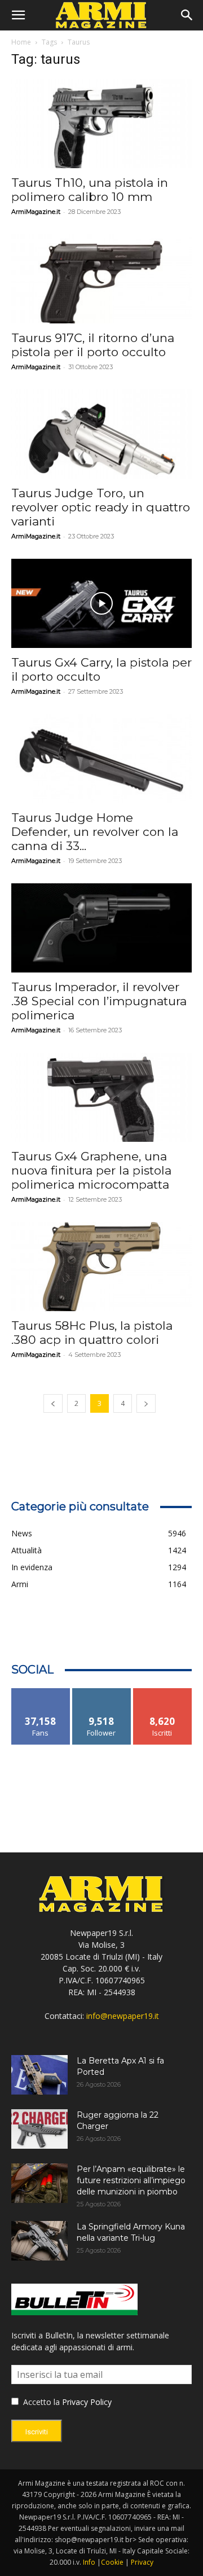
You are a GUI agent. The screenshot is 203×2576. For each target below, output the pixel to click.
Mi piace (41, 1692)
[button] (18, 15)
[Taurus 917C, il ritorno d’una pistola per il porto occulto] (101, 279)
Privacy (142, 2562)
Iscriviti (163, 1692)
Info (89, 2562)
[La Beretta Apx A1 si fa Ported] (39, 2075)
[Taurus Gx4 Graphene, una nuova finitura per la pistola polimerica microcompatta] (101, 1097)
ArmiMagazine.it (36, 212)
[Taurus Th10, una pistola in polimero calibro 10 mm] (101, 124)
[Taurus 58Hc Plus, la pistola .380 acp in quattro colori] (101, 1267)
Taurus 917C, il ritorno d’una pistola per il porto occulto (93, 345)
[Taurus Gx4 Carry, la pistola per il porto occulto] (101, 603)
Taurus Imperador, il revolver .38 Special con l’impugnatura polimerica (99, 1001)
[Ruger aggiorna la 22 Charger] (39, 2129)
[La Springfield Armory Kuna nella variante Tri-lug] (39, 2241)
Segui (102, 1692)
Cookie (112, 2562)
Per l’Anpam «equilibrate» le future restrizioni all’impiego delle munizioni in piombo (131, 2180)
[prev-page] (53, 1403)
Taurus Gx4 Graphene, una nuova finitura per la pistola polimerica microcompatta (91, 1170)
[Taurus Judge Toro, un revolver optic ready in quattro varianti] (101, 434)
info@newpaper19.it (123, 2016)
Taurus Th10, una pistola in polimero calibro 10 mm (90, 190)
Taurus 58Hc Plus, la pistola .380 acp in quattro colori (92, 1333)
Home (21, 42)
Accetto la (40, 2402)
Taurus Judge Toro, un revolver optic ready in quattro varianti (101, 507)
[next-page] (146, 1403)
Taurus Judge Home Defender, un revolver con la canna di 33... (95, 832)
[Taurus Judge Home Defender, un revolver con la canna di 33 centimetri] (101, 759)
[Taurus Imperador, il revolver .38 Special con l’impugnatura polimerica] (101, 928)
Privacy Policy (87, 2402)
